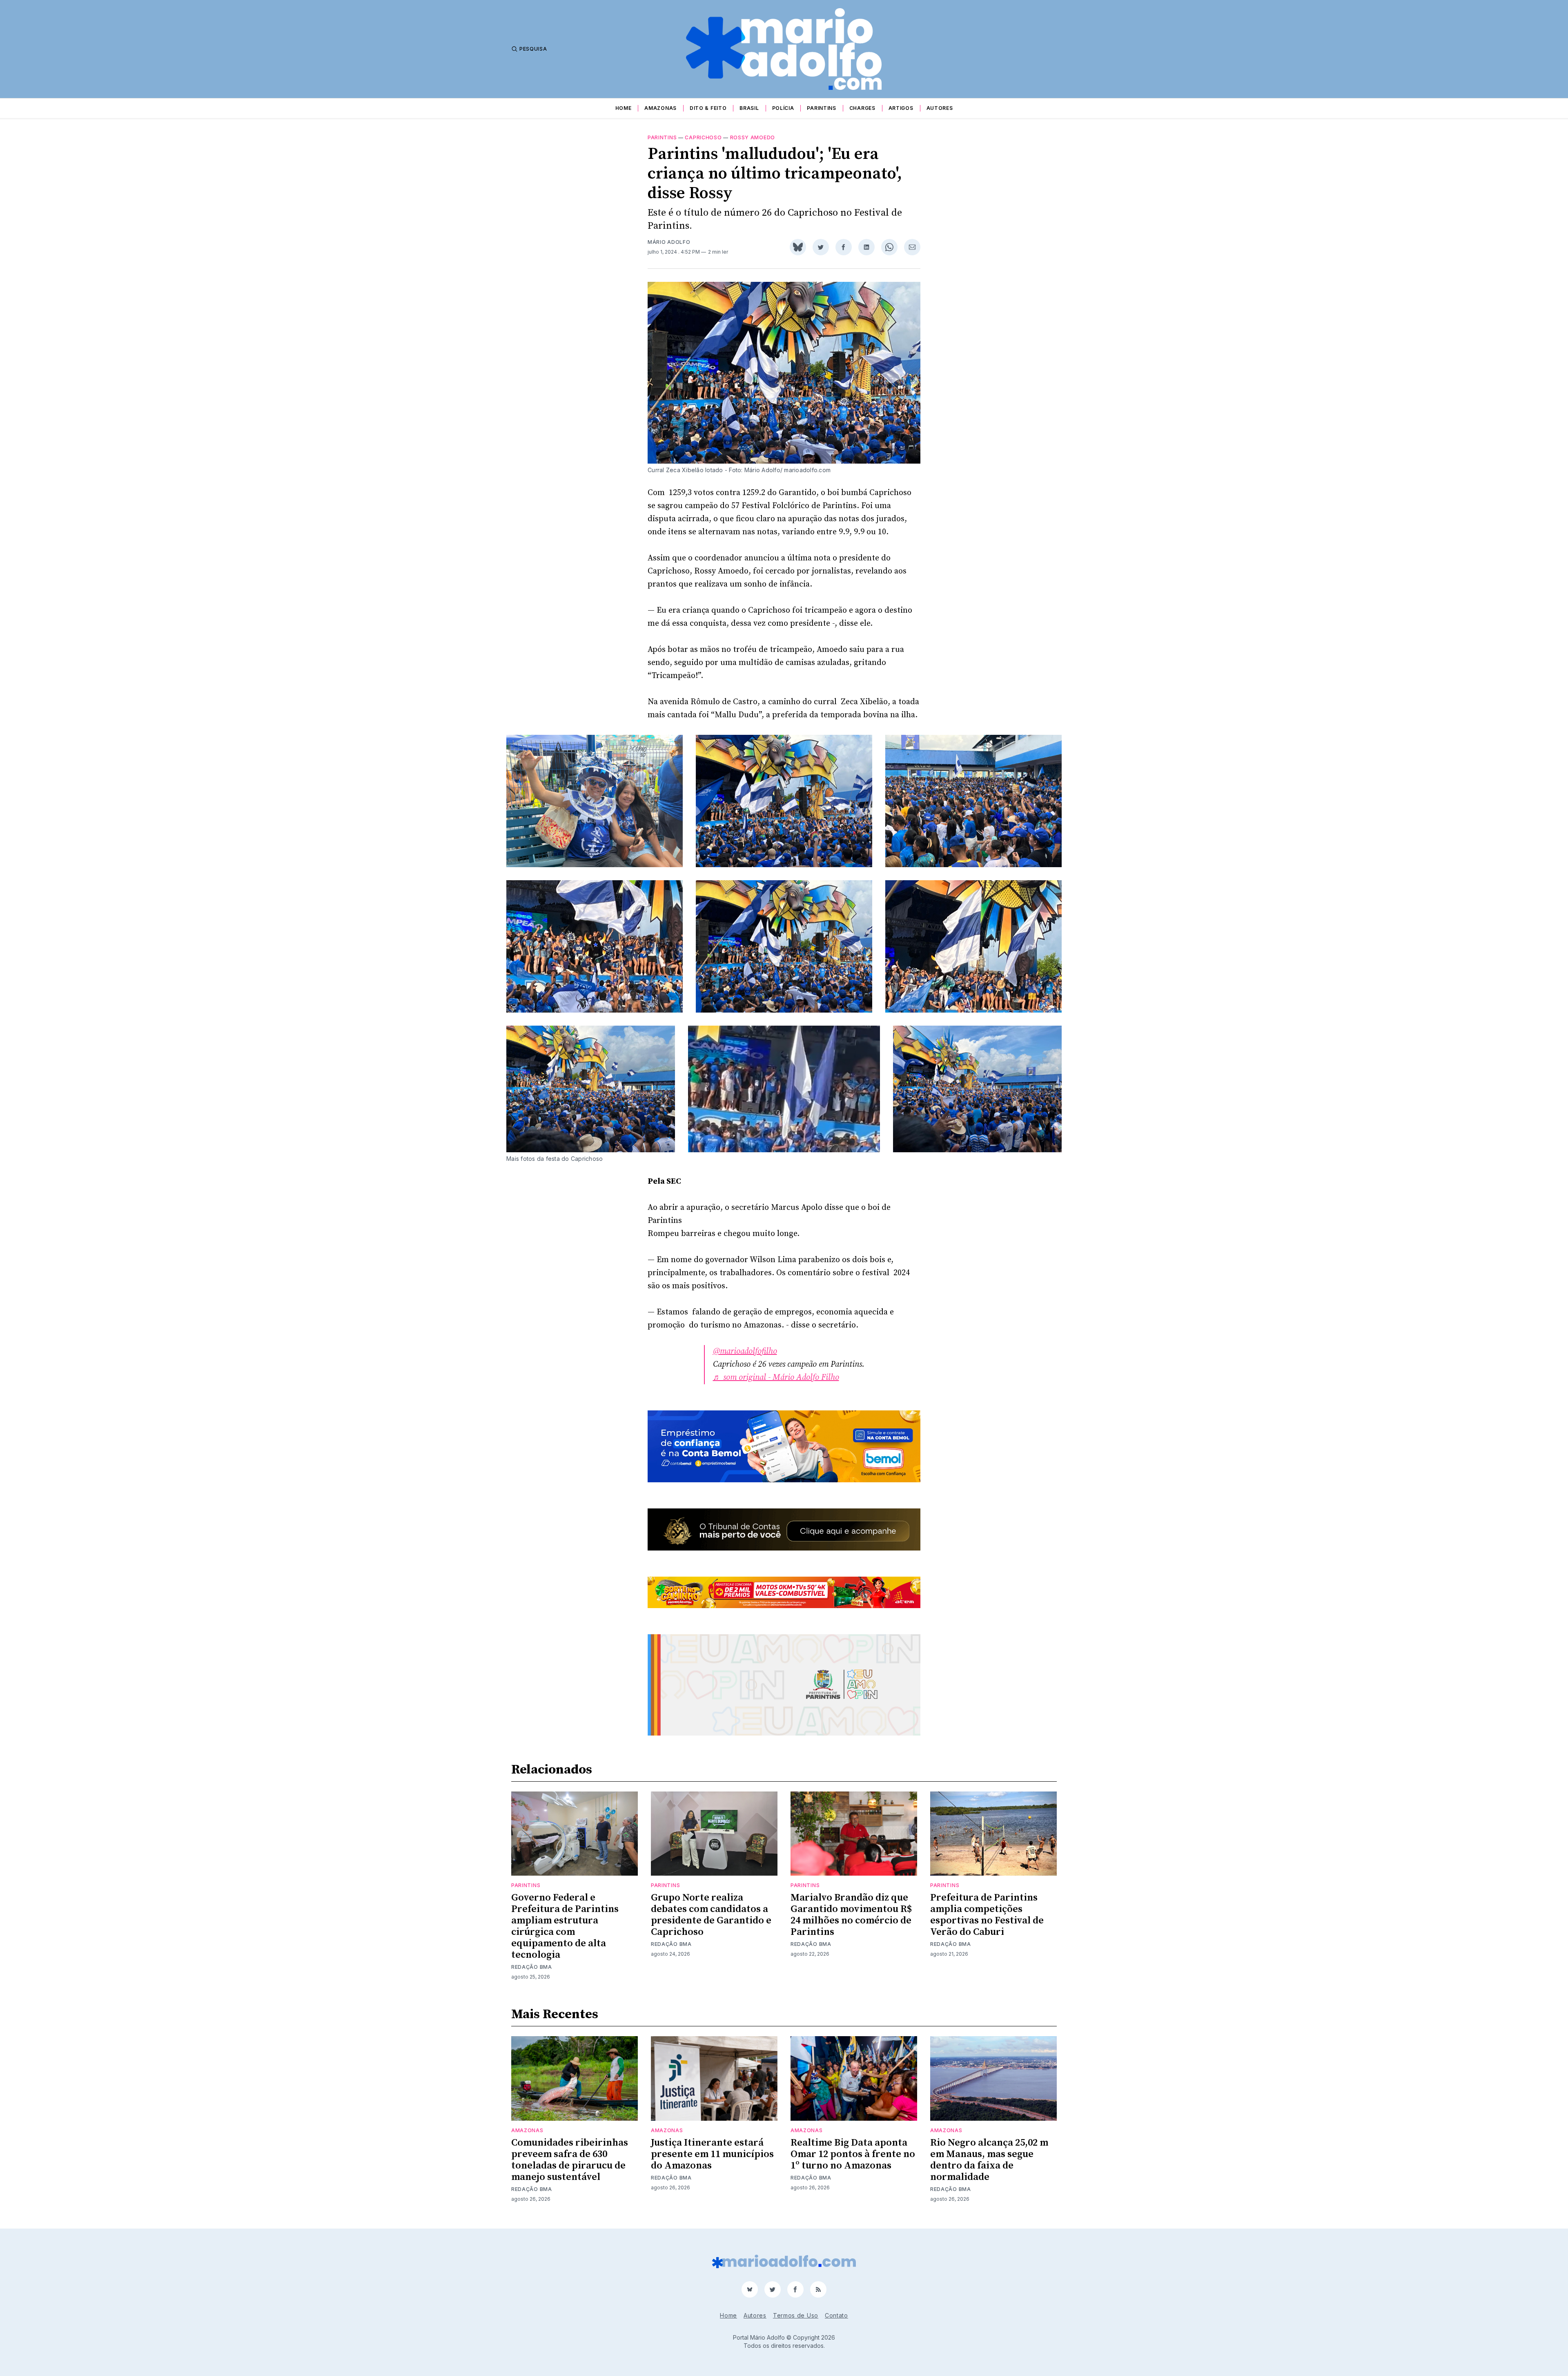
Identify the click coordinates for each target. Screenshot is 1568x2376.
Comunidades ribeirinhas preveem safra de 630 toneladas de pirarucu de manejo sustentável (570, 2160)
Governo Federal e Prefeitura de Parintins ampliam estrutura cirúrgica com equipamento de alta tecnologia (565, 1926)
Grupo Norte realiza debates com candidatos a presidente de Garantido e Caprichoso (711, 1915)
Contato (836, 2315)
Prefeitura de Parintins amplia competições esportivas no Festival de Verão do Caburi (987, 1915)
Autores (940, 108)
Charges (862, 108)
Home (624, 108)
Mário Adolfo (669, 242)
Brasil (749, 108)
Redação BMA (532, 1967)
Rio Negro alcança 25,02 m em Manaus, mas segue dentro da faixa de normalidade (989, 2160)
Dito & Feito (708, 108)
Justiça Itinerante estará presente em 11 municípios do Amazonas (712, 2154)
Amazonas (660, 108)
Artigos (901, 108)
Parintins (821, 108)
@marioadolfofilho (745, 1351)
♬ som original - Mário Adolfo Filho (776, 1378)
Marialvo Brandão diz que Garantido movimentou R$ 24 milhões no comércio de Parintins (851, 1915)
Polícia (783, 108)
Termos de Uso (796, 2315)
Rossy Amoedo (753, 137)
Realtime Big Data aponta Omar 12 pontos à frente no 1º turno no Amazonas (853, 2154)
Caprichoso (703, 137)
